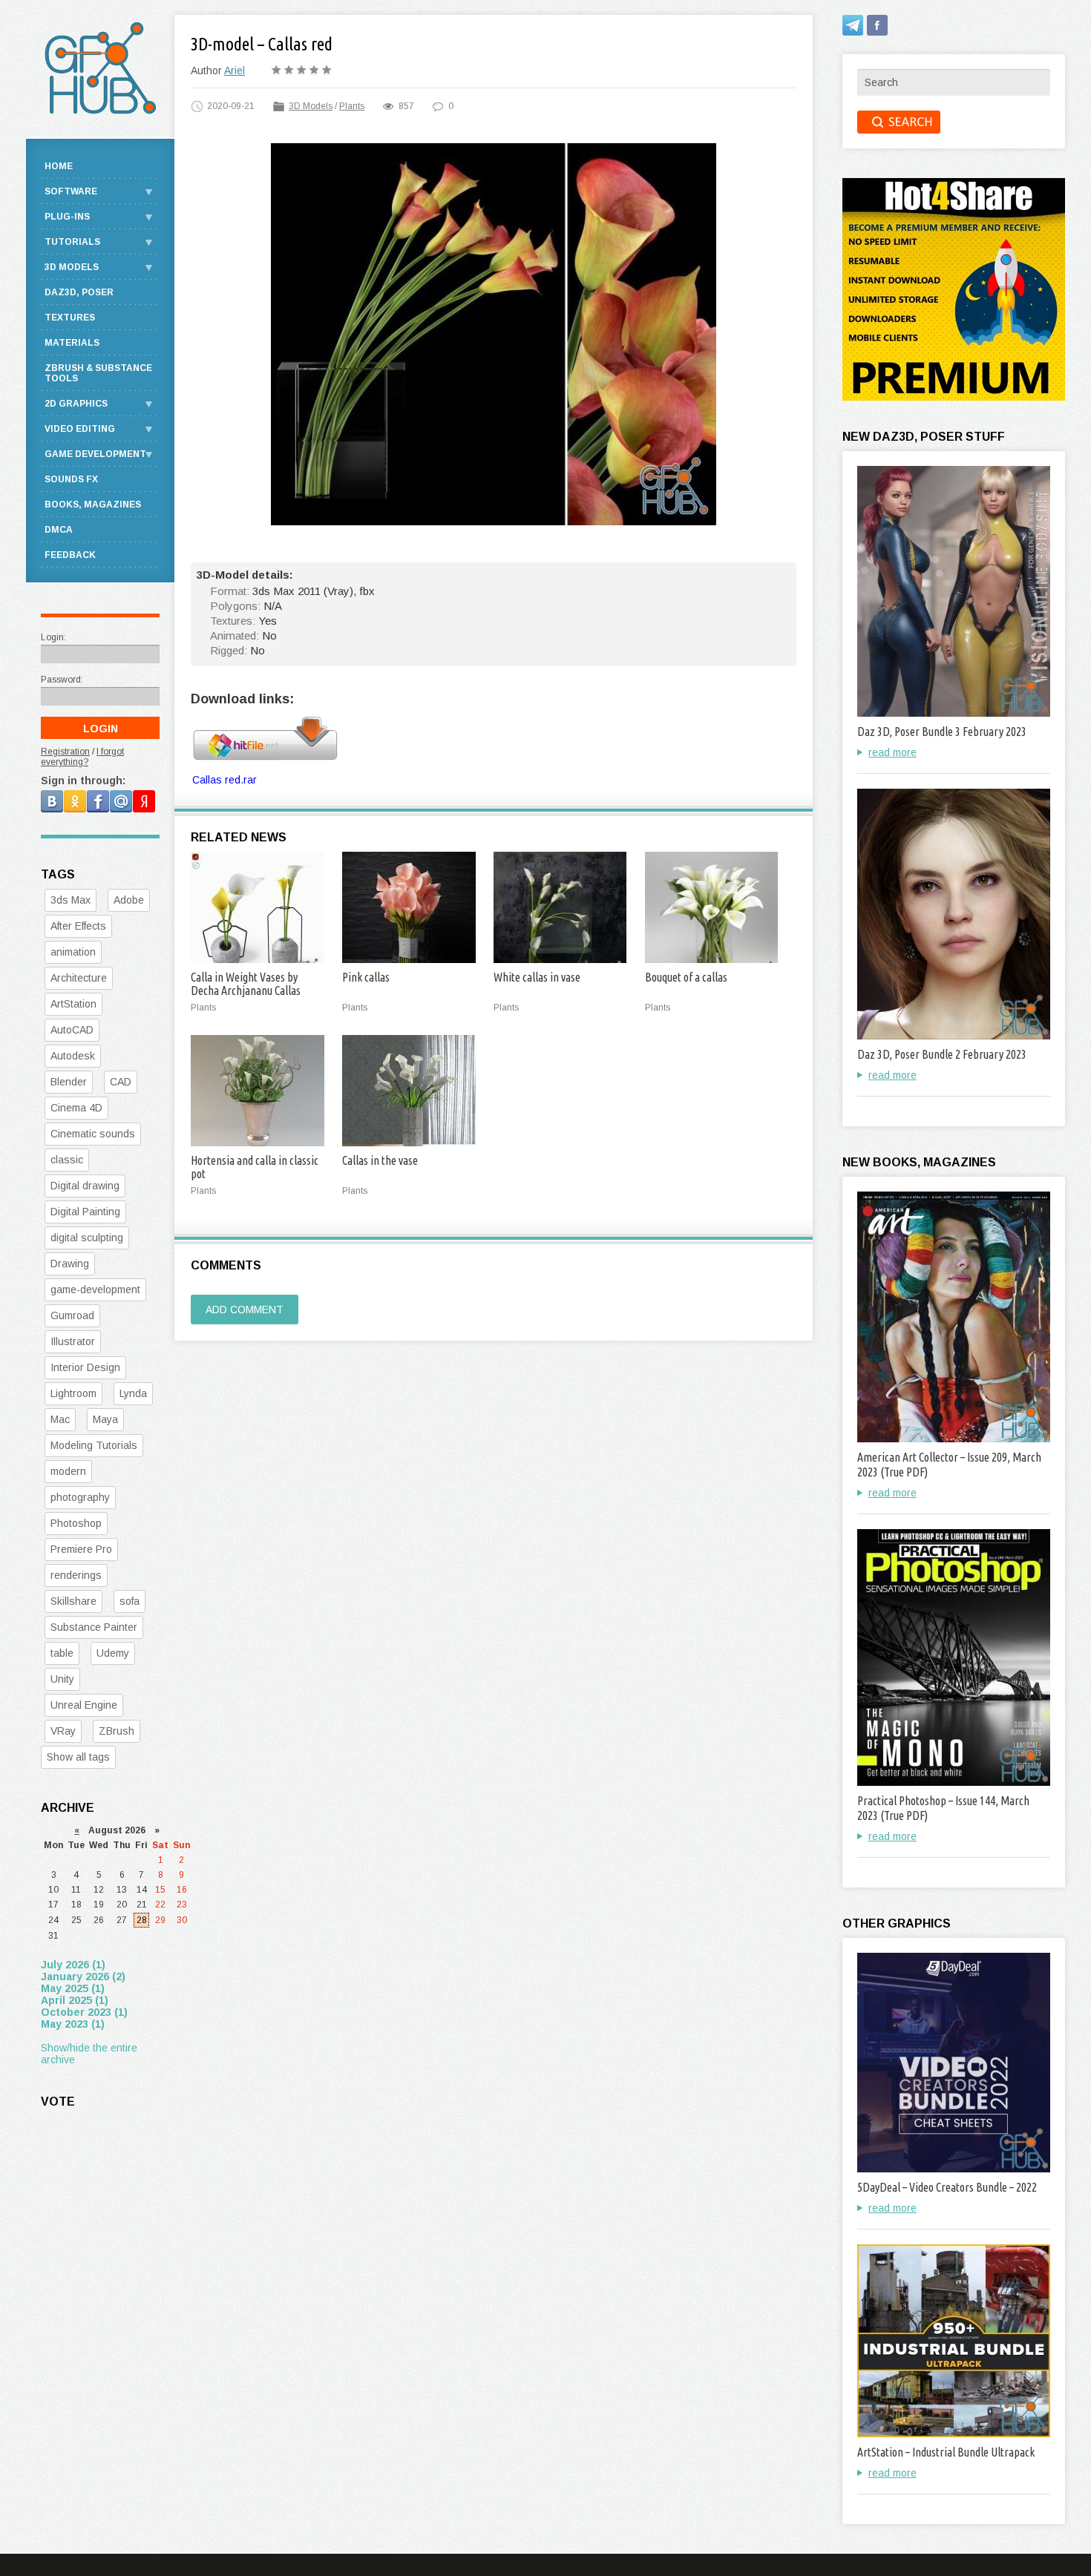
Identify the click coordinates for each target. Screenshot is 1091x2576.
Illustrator (73, 1341)
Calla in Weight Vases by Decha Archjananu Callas (246, 984)
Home (59, 166)
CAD (121, 1082)
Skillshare (73, 1601)
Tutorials (72, 242)
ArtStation (73, 1004)
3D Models (311, 106)
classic (67, 1160)
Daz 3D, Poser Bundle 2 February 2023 (942, 1054)
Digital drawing (85, 1186)
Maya (105, 1419)
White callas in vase (537, 977)
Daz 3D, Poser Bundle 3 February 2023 (942, 732)
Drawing (70, 1264)
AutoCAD (72, 1030)
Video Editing (80, 429)
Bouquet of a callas (686, 977)
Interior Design (85, 1367)
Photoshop (76, 1523)
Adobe (129, 900)
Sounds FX (71, 479)
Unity (62, 1679)
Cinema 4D (76, 1108)
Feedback (70, 555)
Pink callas (366, 977)
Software (71, 191)
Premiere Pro (81, 1549)
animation (73, 952)
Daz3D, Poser (79, 292)
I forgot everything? (82, 757)
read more (892, 752)
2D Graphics (76, 404)
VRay (63, 1731)
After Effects (78, 926)
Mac (60, 1419)
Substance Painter (94, 1627)
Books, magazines (93, 505)
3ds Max (71, 900)
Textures (70, 318)
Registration (65, 752)
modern (68, 1471)
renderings (76, 1575)
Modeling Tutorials (94, 1445)
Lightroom (73, 1393)
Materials (72, 343)
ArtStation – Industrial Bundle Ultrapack (946, 2452)
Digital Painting (85, 1212)
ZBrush (117, 1731)
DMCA (59, 530)
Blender (69, 1082)
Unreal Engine (84, 1705)
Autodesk (73, 1056)
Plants (352, 106)
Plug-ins (67, 217)
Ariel (235, 70)
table (62, 1653)
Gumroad (72, 1315)
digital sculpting (87, 1238)
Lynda (133, 1393)
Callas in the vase (380, 1160)
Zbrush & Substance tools (98, 373)
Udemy (113, 1653)
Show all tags (78, 1757)
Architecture (79, 978)
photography (80, 1497)
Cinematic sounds (93, 1134)
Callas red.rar (225, 780)
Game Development (95, 454)
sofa (130, 1601)
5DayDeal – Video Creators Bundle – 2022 (947, 2187)
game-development (95, 1289)
